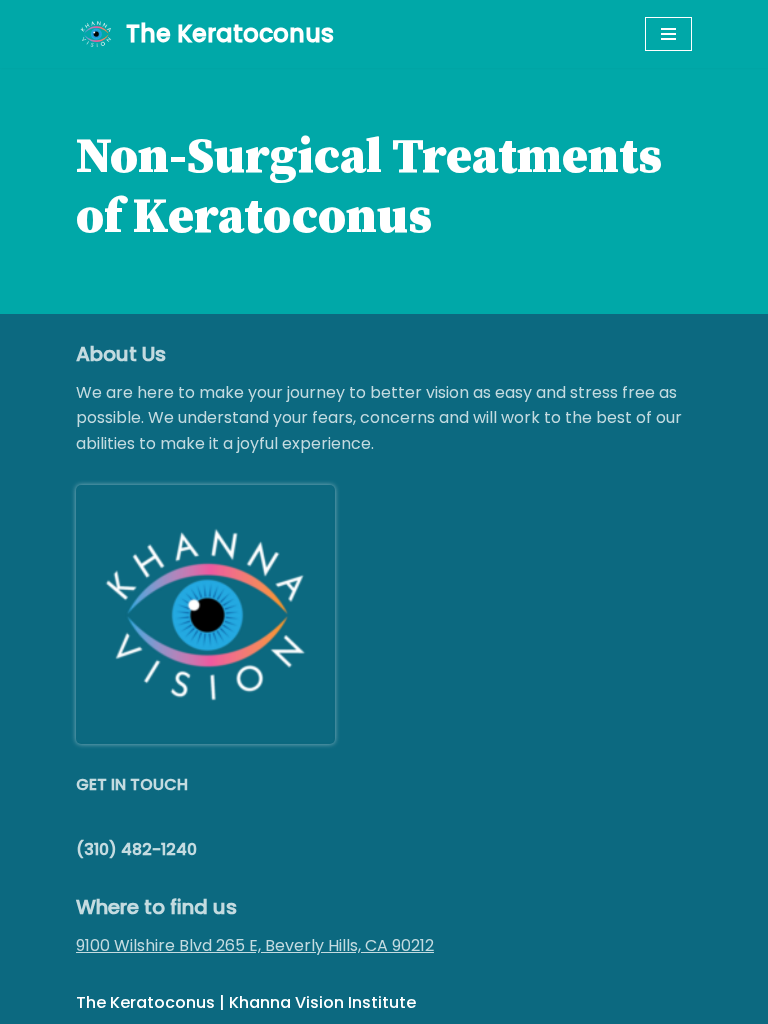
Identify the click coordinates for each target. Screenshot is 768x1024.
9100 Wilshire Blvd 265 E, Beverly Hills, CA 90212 (255, 945)
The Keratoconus (145, 1002)
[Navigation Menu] (668, 34)
